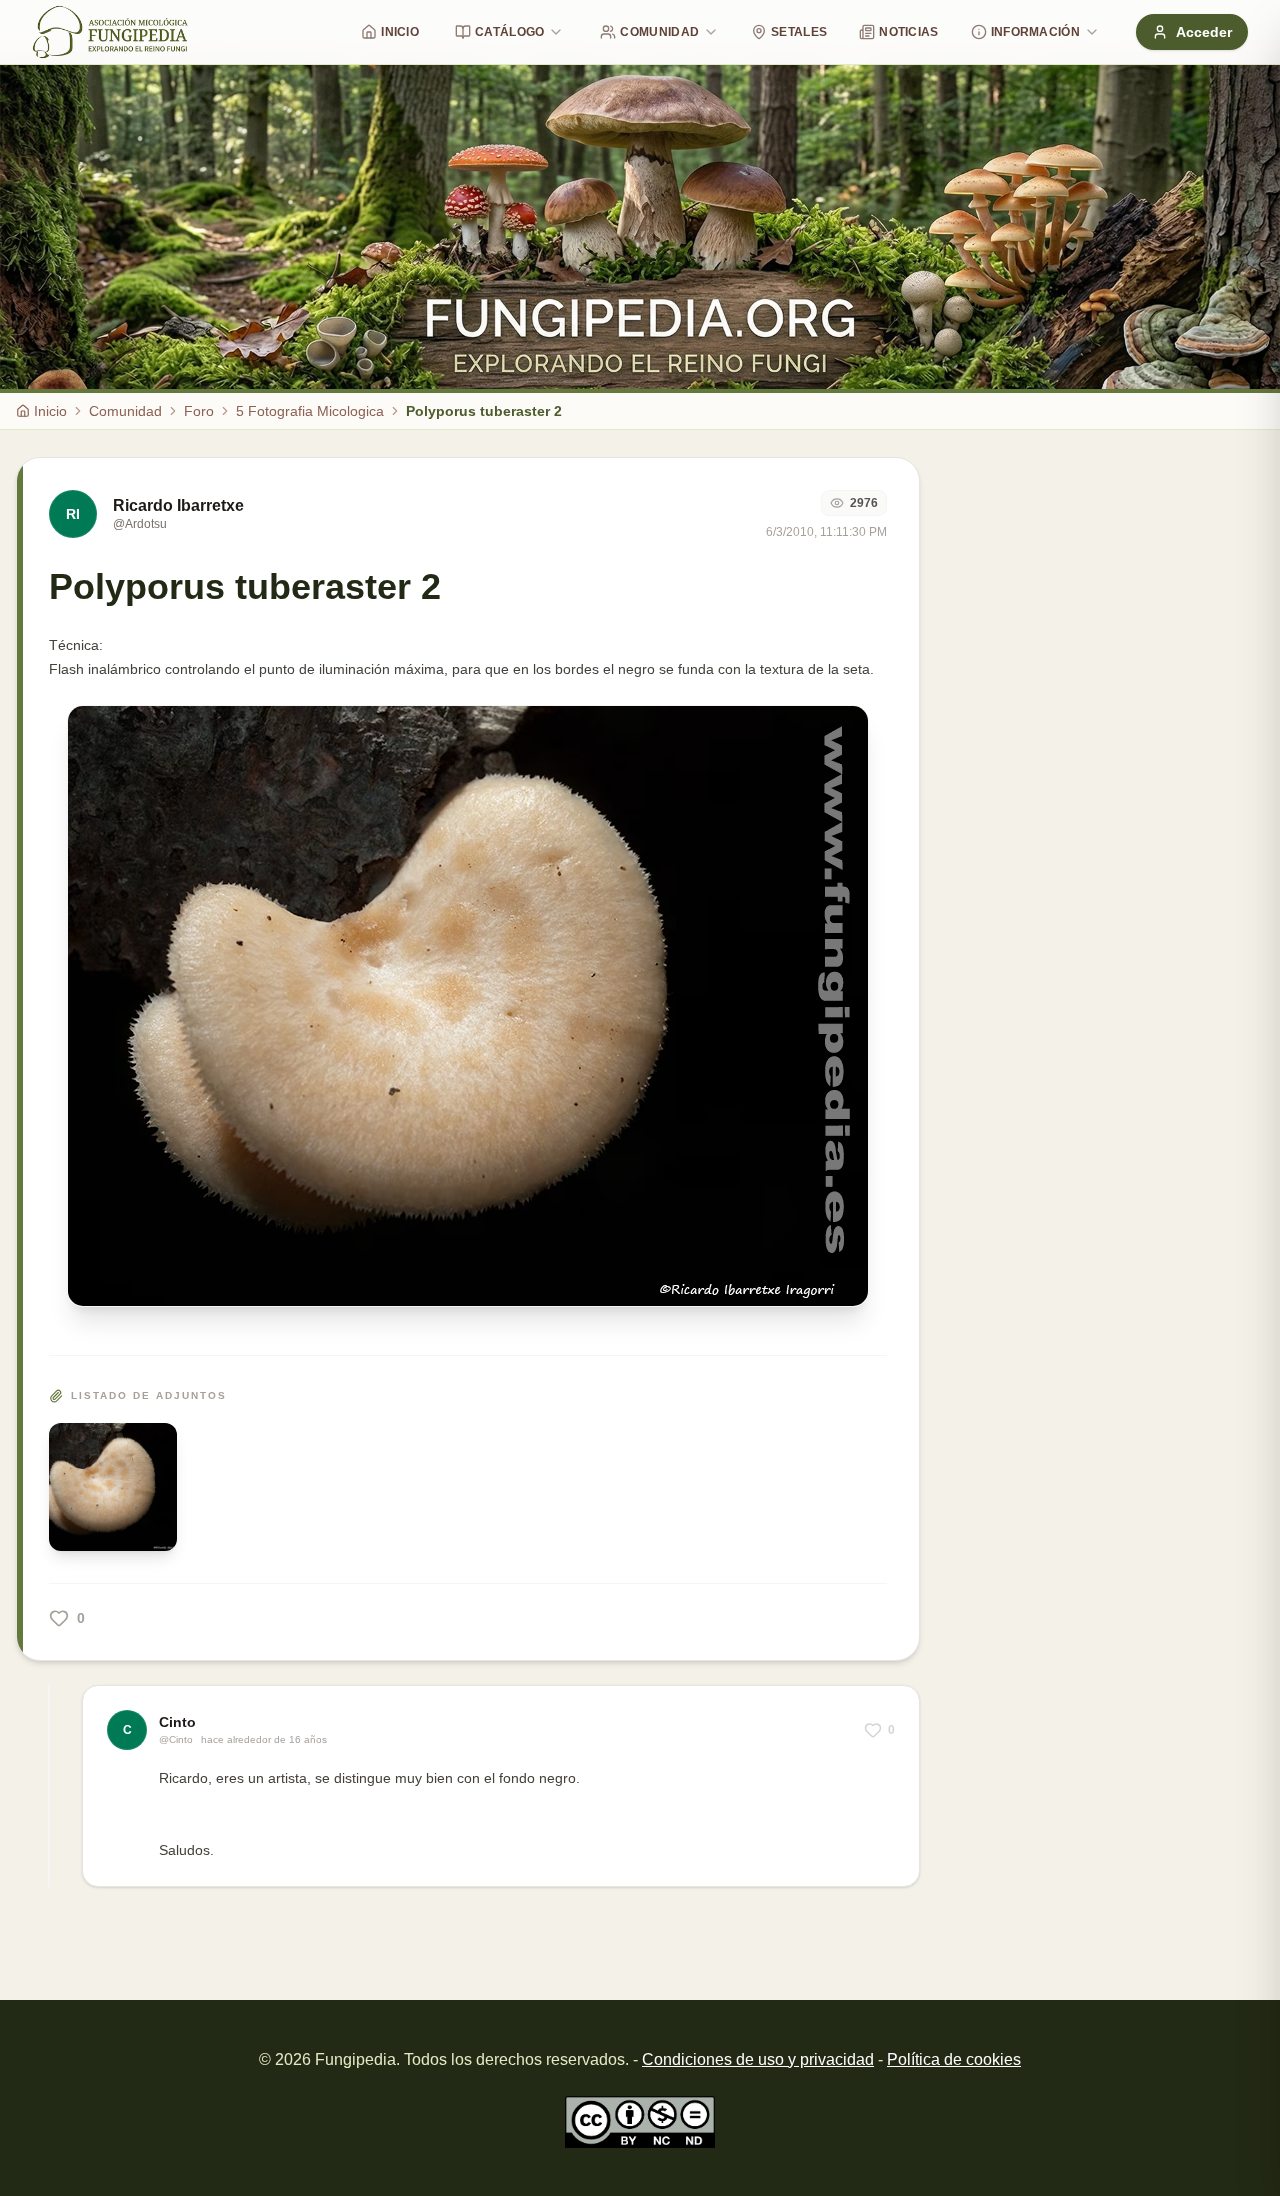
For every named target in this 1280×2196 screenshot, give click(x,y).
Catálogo (509, 32)
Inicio (400, 32)
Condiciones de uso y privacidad (758, 2059)
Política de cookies (954, 2059)
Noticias (908, 32)
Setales (799, 32)
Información (1035, 32)
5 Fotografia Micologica (310, 411)
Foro (199, 411)
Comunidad (659, 32)
